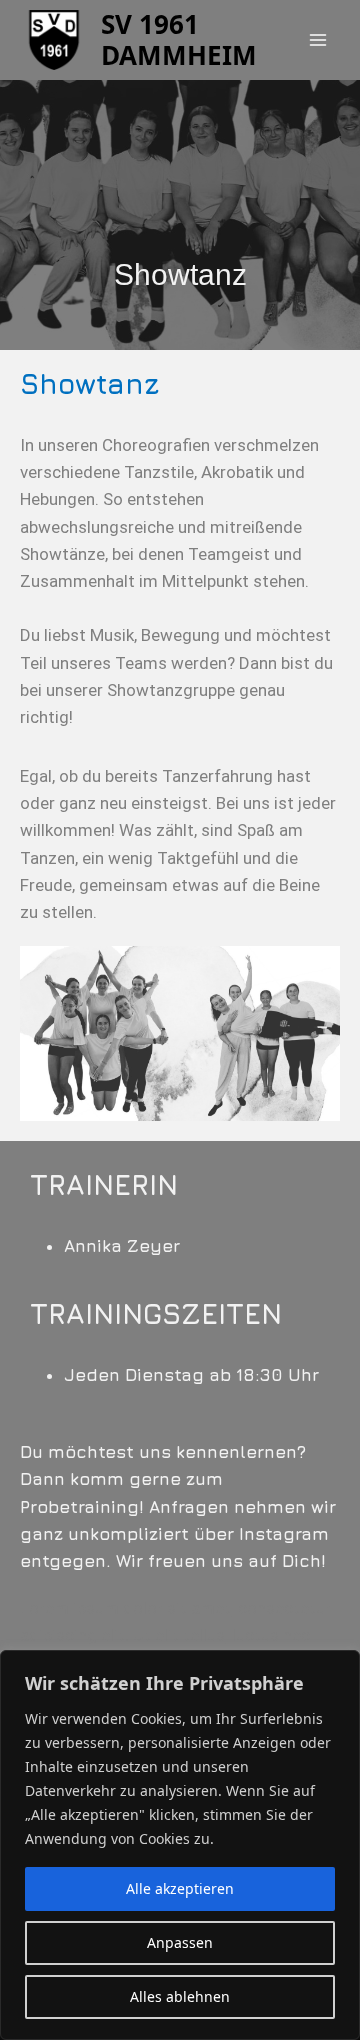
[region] (180, 1845)
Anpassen (180, 1942)
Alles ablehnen (180, 1996)
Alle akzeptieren (180, 1888)
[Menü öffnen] (317, 39)
